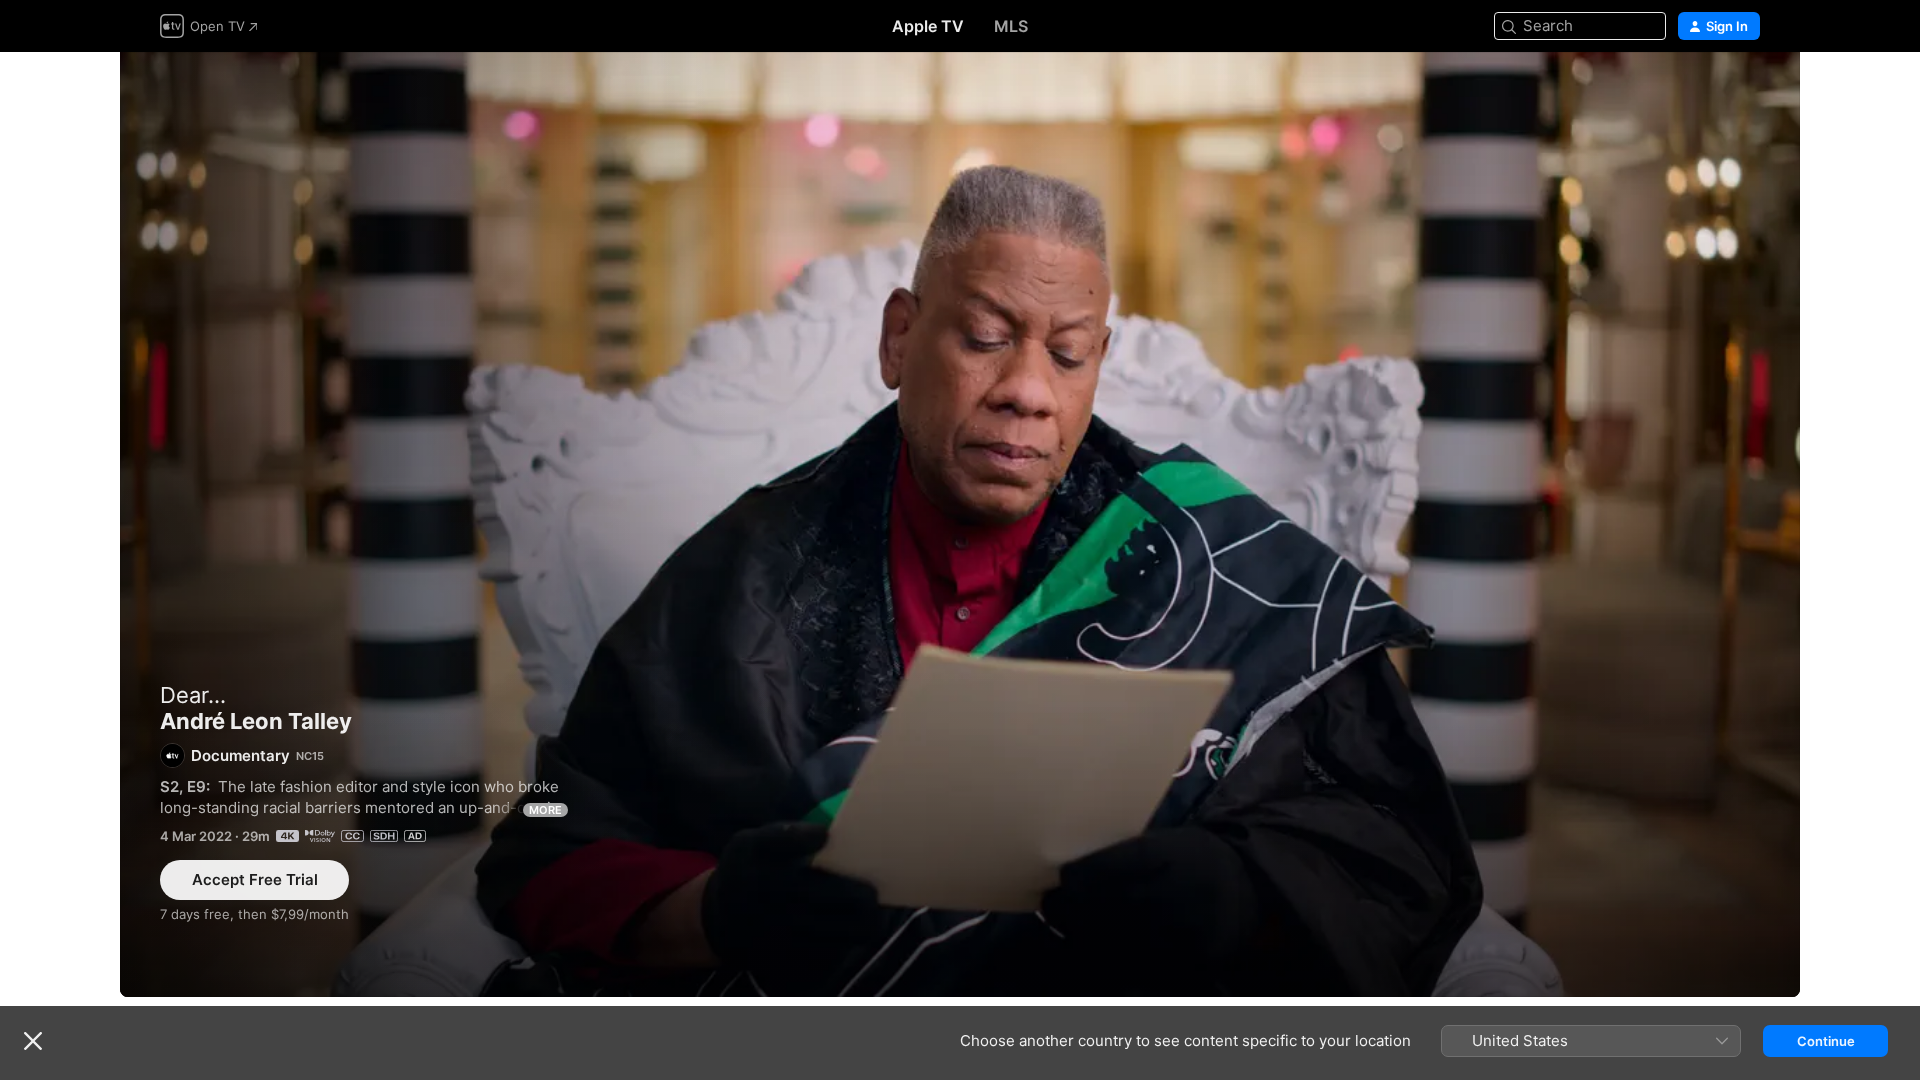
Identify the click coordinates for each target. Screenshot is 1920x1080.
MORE (545, 810)
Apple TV (928, 26)
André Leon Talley (960, 524)
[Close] (33, 1041)
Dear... (193, 695)
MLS (1011, 26)
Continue (1826, 1041)
